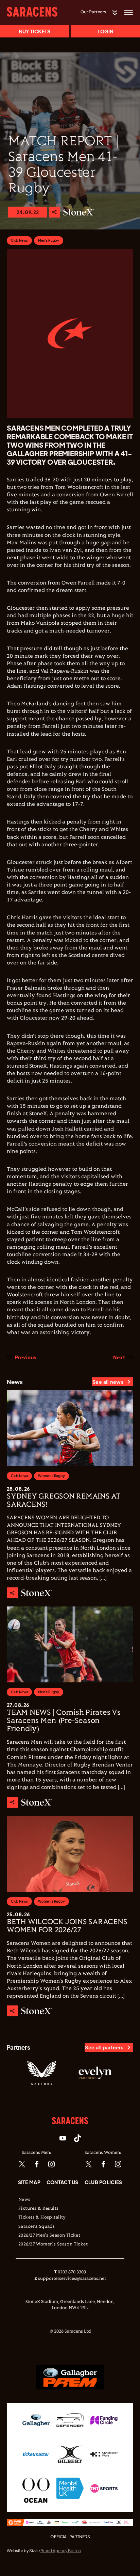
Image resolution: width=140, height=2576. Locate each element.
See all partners (104, 2047)
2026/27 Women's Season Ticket (53, 2244)
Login (105, 31)
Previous (25, 1357)
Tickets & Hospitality (42, 2218)
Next (119, 1357)
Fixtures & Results (39, 2209)
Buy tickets (34, 31)
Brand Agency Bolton (61, 2551)
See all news (108, 1382)
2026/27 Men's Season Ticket (49, 2236)
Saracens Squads (37, 2227)
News (24, 2200)
